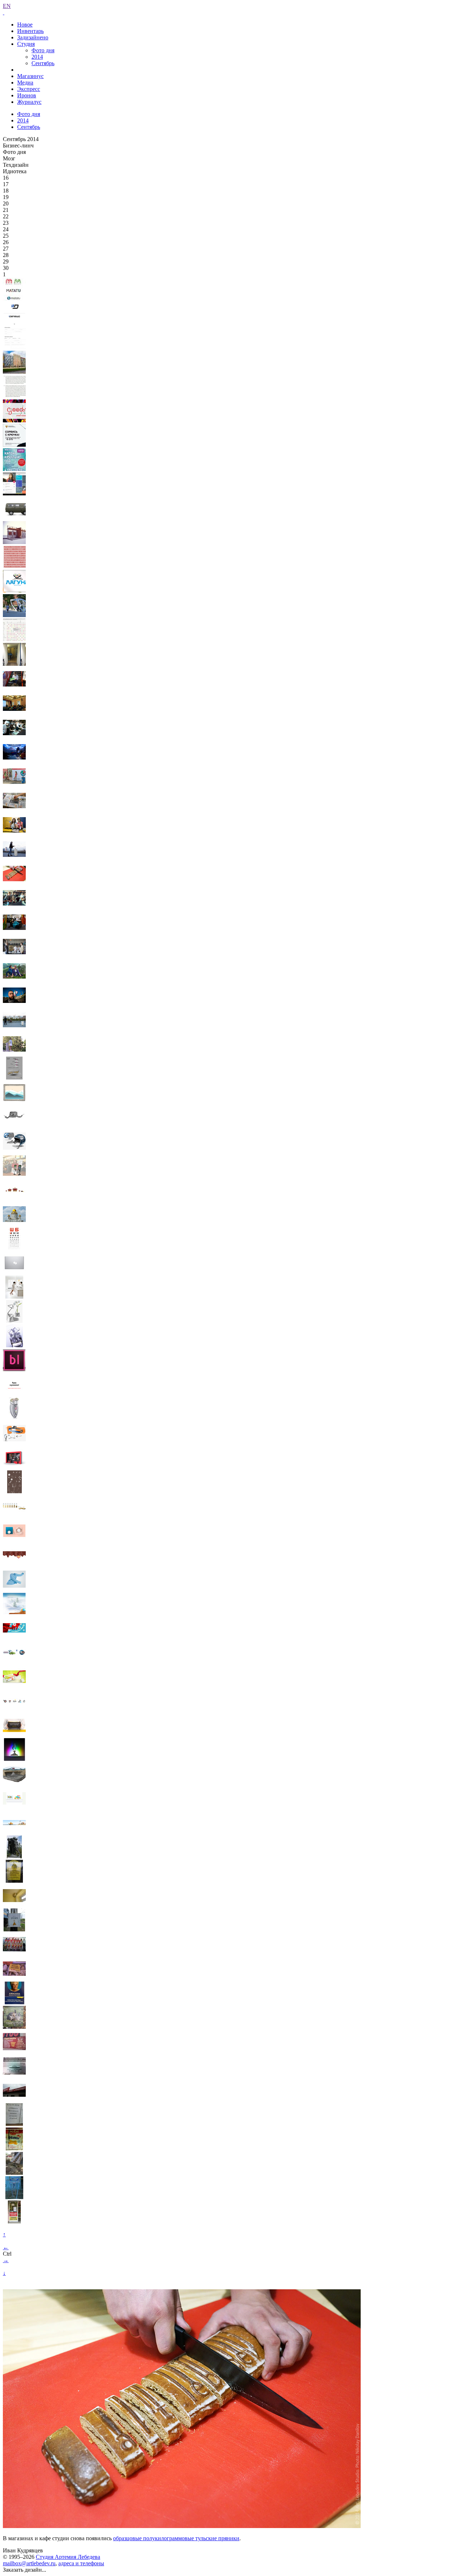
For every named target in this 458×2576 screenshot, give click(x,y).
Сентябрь (43, 63)
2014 (37, 57)
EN (7, 6)
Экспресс (29, 89)
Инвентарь (30, 31)
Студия (26, 44)
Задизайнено (33, 37)
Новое (25, 25)
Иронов (27, 95)
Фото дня (43, 50)
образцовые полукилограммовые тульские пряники (176, 2538)
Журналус (29, 102)
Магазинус (30, 76)
